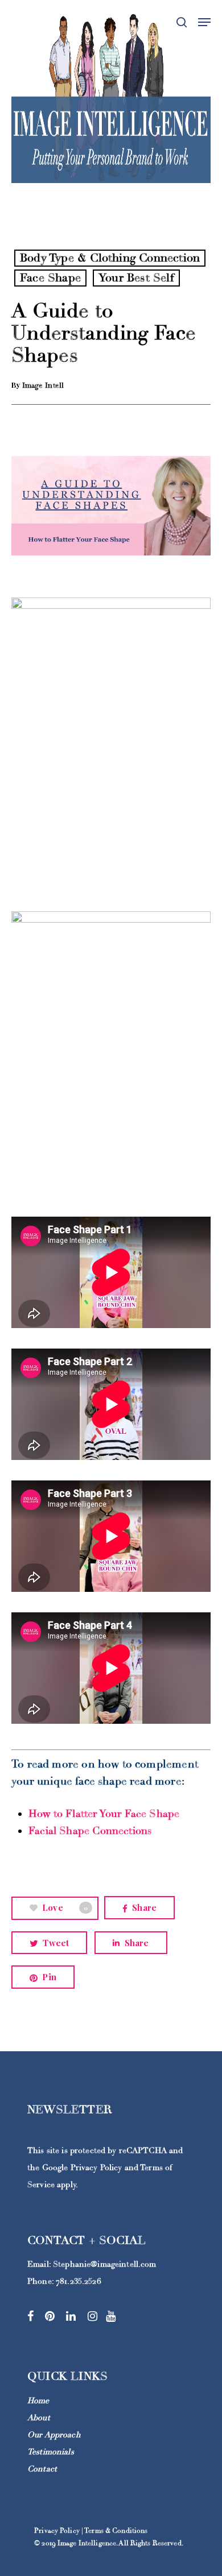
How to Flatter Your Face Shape (106, 1814)
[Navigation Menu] (204, 22)
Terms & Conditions (116, 2531)
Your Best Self (136, 278)
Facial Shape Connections (92, 1831)
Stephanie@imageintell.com (105, 2264)
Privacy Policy (96, 2168)
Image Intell (43, 385)
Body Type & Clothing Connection (110, 258)
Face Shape (50, 278)
